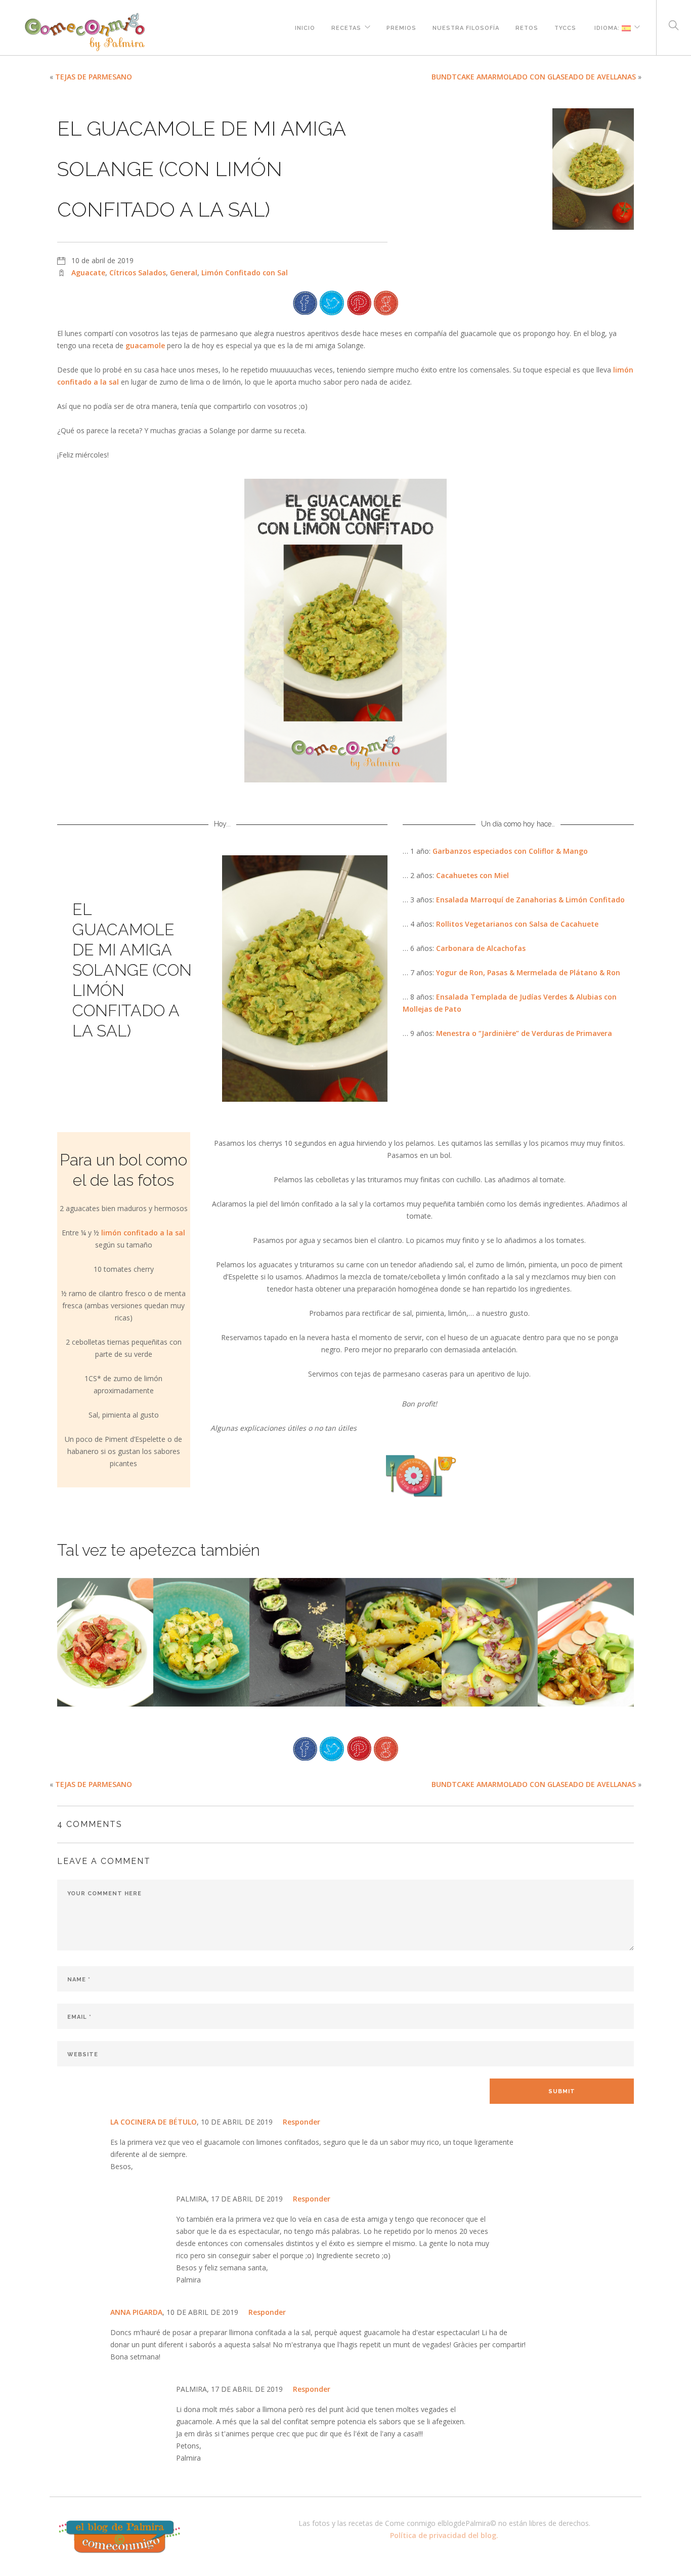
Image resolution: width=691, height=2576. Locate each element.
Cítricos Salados (138, 273)
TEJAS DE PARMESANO (94, 77)
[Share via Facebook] (305, 302)
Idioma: (607, 27)
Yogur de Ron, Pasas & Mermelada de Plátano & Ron (528, 972)
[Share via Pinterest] (359, 302)
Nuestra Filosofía (466, 27)
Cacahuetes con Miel (472, 875)
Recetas (346, 27)
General (184, 273)
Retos (527, 27)
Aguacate (88, 273)
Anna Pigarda (136, 2312)
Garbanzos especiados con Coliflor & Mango (510, 851)
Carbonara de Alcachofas (481, 948)
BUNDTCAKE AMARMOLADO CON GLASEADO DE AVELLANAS (534, 77)
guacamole (145, 345)
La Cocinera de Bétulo (154, 2122)
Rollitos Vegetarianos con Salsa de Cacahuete (517, 924)
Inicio (305, 27)
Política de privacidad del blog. (444, 2535)
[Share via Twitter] (332, 302)
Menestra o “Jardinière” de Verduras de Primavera (524, 1033)
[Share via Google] (386, 302)
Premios (401, 27)
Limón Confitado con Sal (245, 273)
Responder (301, 2122)
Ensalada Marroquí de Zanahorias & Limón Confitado (530, 900)
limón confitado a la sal (143, 1233)
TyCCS (565, 27)
